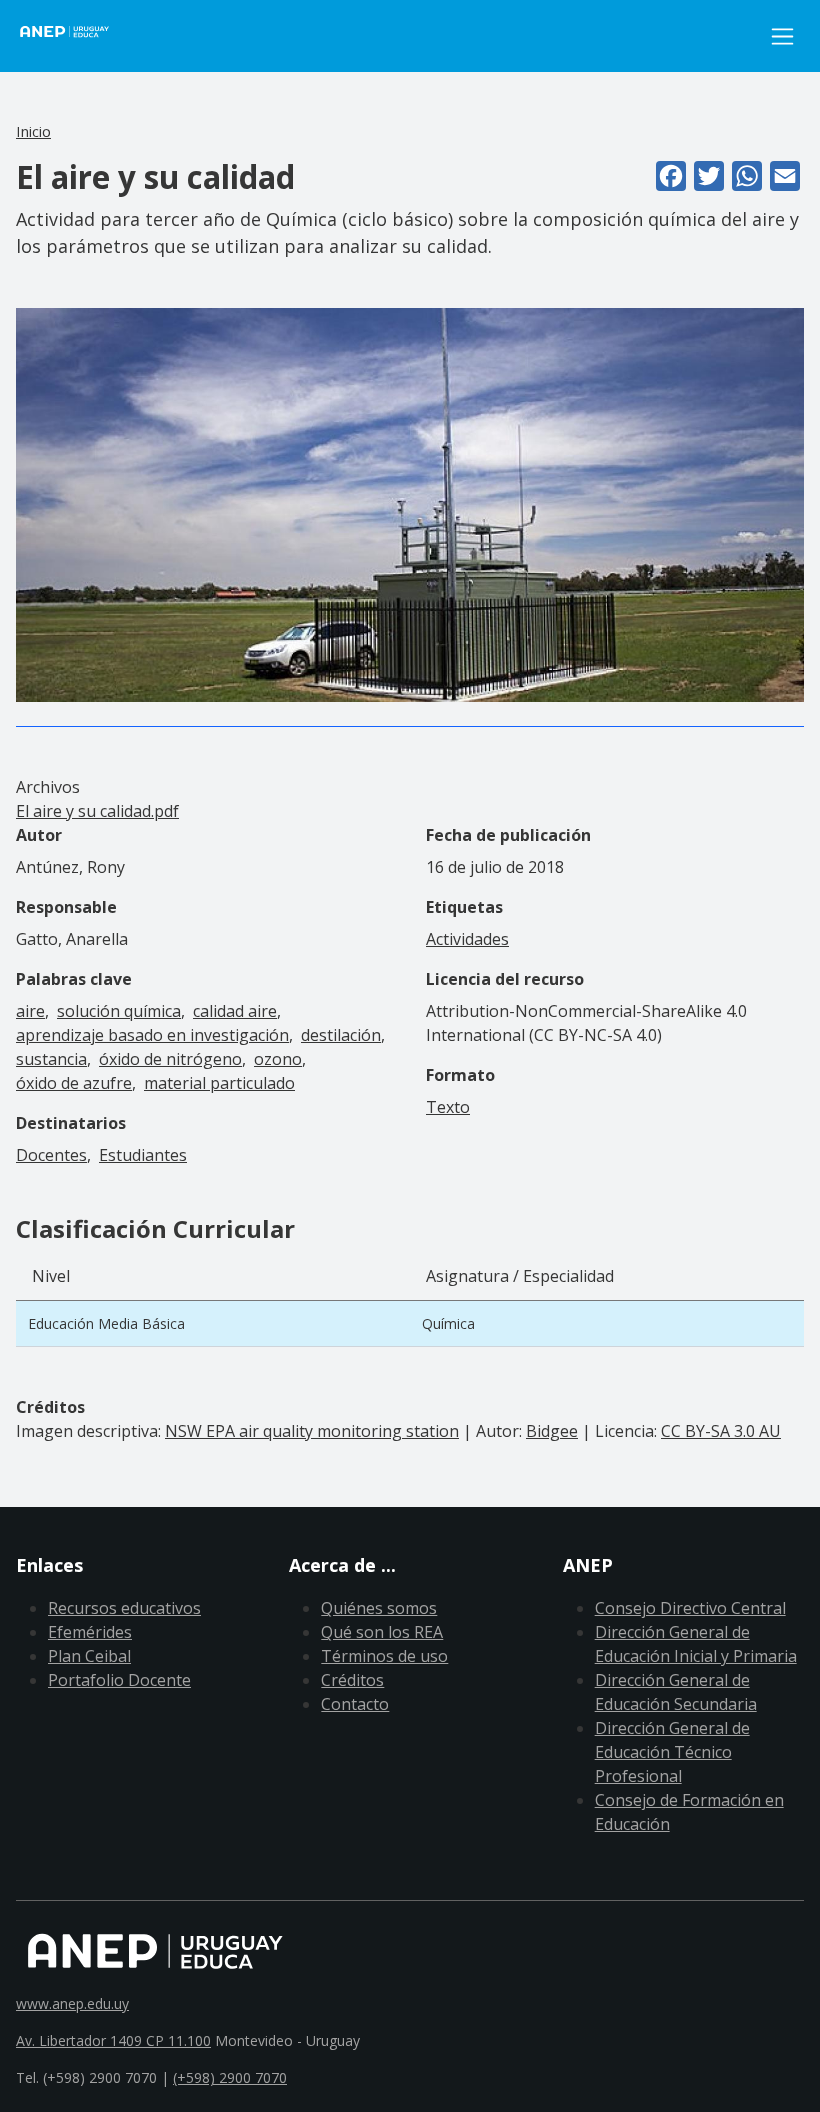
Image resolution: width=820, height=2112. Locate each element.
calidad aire (235, 1011)
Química (448, 1323)
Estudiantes (143, 1155)
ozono (278, 1059)
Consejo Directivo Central (690, 1608)
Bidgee (552, 1431)
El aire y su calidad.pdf (97, 811)
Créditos (352, 1680)
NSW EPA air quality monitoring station (312, 1431)
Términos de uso (384, 1656)
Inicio (33, 131)
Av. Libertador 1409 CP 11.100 (113, 2040)
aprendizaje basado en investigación (152, 1035)
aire (30, 1011)
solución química (119, 1011)
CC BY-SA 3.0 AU (721, 1431)
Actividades (467, 939)
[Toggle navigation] (782, 36)
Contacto (355, 1704)
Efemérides (90, 1632)
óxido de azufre (74, 1083)
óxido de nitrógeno (170, 1059)
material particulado (219, 1083)
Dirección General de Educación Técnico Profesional (672, 1752)
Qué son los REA (382, 1632)
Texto (448, 1107)
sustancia (51, 1059)
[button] (410, 503)
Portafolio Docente (119, 1680)
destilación (341, 1035)
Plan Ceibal (89, 1656)
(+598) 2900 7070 (230, 2077)
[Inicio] (76, 36)
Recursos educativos (124, 1608)
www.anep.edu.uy (72, 2003)
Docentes (51, 1155)
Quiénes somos (379, 1608)
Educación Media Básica (106, 1323)
